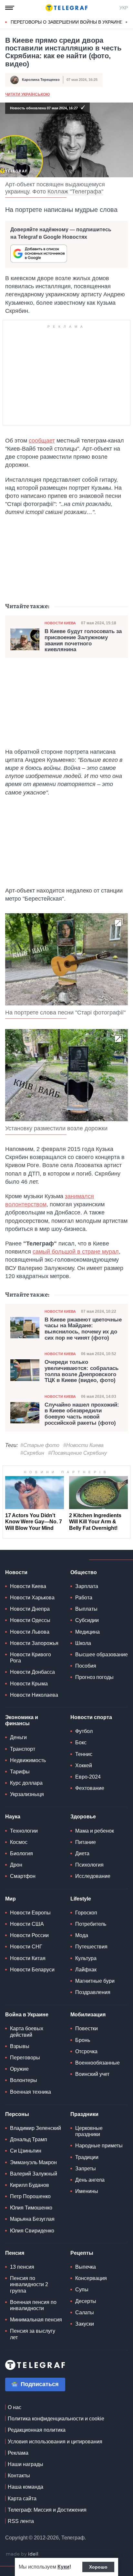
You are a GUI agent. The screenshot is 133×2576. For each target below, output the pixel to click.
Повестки (87, 2028)
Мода (82, 1935)
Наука (13, 1817)
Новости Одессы (30, 1620)
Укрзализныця (27, 1794)
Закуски (85, 2324)
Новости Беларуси (32, 1970)
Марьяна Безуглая (32, 2219)
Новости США (27, 1924)
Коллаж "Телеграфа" (75, 192)
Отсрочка (86, 2051)
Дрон (16, 1865)
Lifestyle (81, 1899)
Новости (16, 1572)
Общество (84, 1572)
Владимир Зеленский (36, 2128)
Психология (89, 1865)
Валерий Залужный (34, 2174)
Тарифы (20, 1772)
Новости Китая (28, 1958)
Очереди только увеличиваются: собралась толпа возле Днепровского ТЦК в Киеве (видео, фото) (82, 1371)
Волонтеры (24, 2080)
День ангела (90, 2180)
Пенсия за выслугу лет (33, 2334)
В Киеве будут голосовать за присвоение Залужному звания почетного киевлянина (83, 641)
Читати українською (27, 94)
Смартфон (23, 1876)
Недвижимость (28, 1760)
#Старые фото (40, 1445)
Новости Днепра (30, 1609)
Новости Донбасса (32, 1672)
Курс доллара (26, 1783)
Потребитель (91, 1924)
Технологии (24, 1831)
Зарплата (87, 1586)
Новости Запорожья (34, 1643)
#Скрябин (32, 1453)
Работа (84, 1598)
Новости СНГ (26, 1947)
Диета (82, 1853)
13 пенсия (22, 2267)
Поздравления (93, 1992)
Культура (86, 1958)
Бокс (81, 1743)
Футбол (84, 1731)
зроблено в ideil (23, 2554)
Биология (21, 1853)
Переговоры (25, 2058)
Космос (19, 1842)
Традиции (87, 2157)
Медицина (87, 1632)
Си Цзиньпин (26, 2151)
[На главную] (66, 8)
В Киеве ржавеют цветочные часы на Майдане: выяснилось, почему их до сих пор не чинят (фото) (83, 1329)
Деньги (18, 1737)
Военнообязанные (97, 2063)
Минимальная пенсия (36, 2320)
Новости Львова (30, 1632)
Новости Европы (30, 1913)
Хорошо (98, 2567)
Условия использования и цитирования (55, 2442)
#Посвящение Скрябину (77, 1453)
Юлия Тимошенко (31, 2208)
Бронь (83, 2040)
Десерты (86, 2301)
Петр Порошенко (30, 2196)
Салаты (85, 2313)
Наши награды (26, 2464)
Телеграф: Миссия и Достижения (47, 2510)
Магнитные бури (95, 1981)
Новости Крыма (29, 1684)
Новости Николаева (34, 1695)
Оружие (19, 2069)
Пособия (86, 1666)
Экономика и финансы (22, 1720)
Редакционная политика (37, 2430)
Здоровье (83, 1817)
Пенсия (15, 2253)
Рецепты (82, 2253)
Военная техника (31, 2092)
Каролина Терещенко (41, 80)
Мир (10, 1899)
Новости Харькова (32, 1598)
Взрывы (20, 2046)
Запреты (86, 2169)
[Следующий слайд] (127, 22)
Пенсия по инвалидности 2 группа (29, 2284)
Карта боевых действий (27, 2032)
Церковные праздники (89, 2131)
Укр (124, 8)
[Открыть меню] (10, 8)
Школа (83, 1643)
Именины (87, 2191)
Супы (82, 2290)
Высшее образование (102, 1655)
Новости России (29, 1935)
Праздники (84, 2114)
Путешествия (91, 1947)
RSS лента (21, 2521)
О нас (15, 2407)
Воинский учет (92, 2074)
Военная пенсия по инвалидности (33, 2305)
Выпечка (86, 2267)
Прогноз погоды (94, 1677)
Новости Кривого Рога (31, 1658)
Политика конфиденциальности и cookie (56, 2419)
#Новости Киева (83, 1445)
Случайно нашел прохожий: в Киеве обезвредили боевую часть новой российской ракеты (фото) (82, 1414)
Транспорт (23, 1749)
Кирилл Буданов (30, 2185)
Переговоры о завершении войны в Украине (67, 22)
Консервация (91, 2278)
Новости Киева (60, 623)
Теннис (84, 1754)
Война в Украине (27, 2015)
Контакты (19, 2476)
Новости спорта (91, 1717)
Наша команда (26, 2487)
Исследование (93, 1876)
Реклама (18, 2453)
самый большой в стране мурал (76, 1252)
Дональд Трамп (29, 2139)
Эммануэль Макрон (33, 2162)
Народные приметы (99, 2146)
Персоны (17, 2114)
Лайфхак (86, 1970)
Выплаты (86, 1609)
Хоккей (84, 1765)
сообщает (42, 441)
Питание (86, 1842)
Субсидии (87, 1620)
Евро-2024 (88, 1777)
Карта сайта (22, 2499)
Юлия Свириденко (32, 2231)
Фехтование (90, 1788)
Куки (63, 2567)
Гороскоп (86, 1913)
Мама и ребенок (95, 1831)
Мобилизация (88, 2015)
